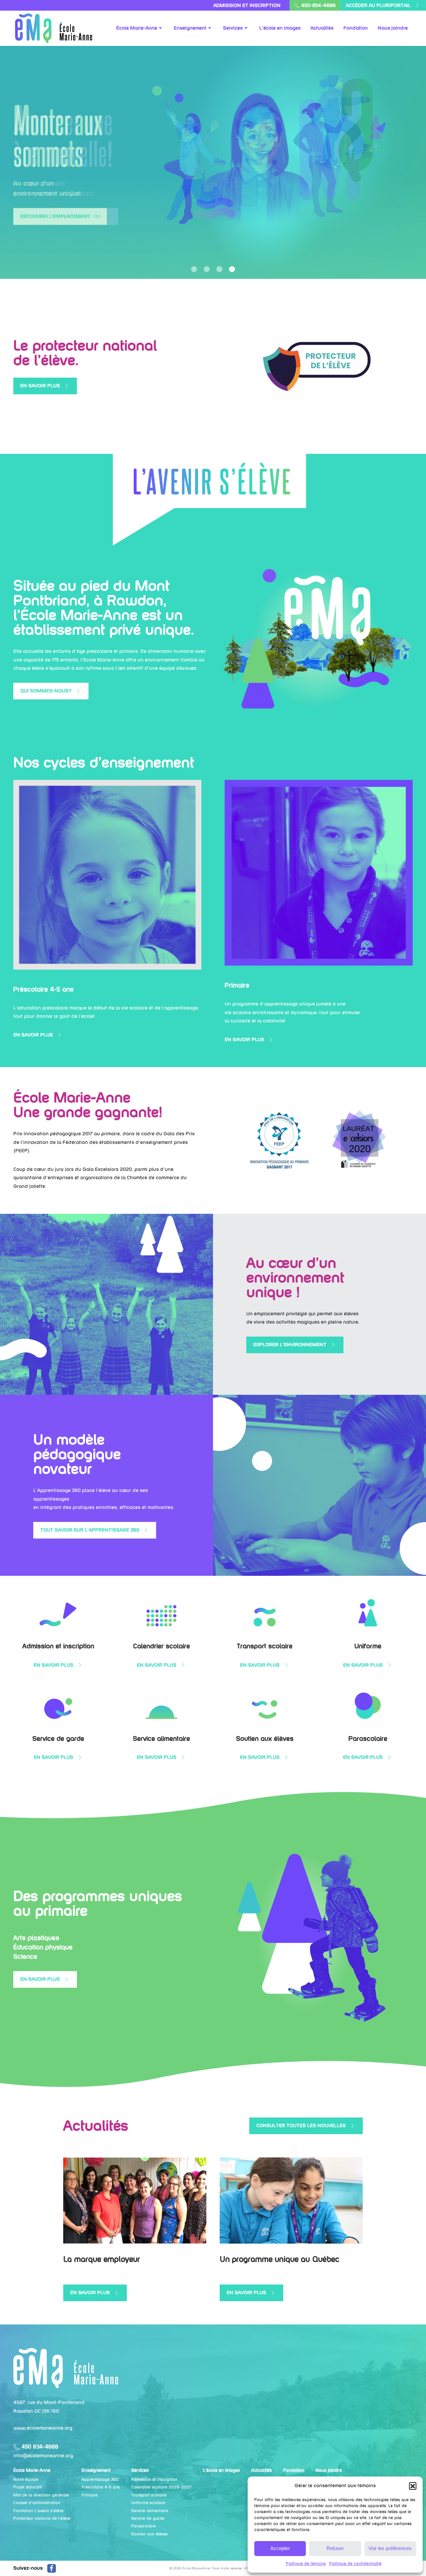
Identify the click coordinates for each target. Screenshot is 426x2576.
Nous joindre (329, 2470)
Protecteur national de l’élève (42, 2518)
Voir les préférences (390, 2548)
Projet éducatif (28, 2487)
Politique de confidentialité (355, 2564)
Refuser (335, 2548)
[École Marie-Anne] (66, 2368)
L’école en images (221, 2470)
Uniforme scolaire (148, 2503)
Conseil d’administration (37, 2503)
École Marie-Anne (32, 2470)
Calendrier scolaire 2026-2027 (161, 2487)
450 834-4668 (39, 2447)
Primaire (90, 2495)
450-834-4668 (318, 5)
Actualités (262, 2470)
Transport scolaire (149, 2495)
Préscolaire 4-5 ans (101, 2487)
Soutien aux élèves (149, 2534)
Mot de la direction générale (41, 2495)
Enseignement (96, 2470)
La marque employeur (102, 2259)
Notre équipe (26, 2479)
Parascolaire (143, 2526)
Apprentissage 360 (100, 2479)
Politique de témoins (306, 2564)
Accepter (280, 2548)
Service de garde (148, 2518)
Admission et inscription (247, 5)
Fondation (294, 2470)
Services (140, 2470)
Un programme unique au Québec (280, 2259)
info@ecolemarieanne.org (43, 2456)
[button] (413, 2486)
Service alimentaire (150, 2511)
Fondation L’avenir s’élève (38, 2511)
